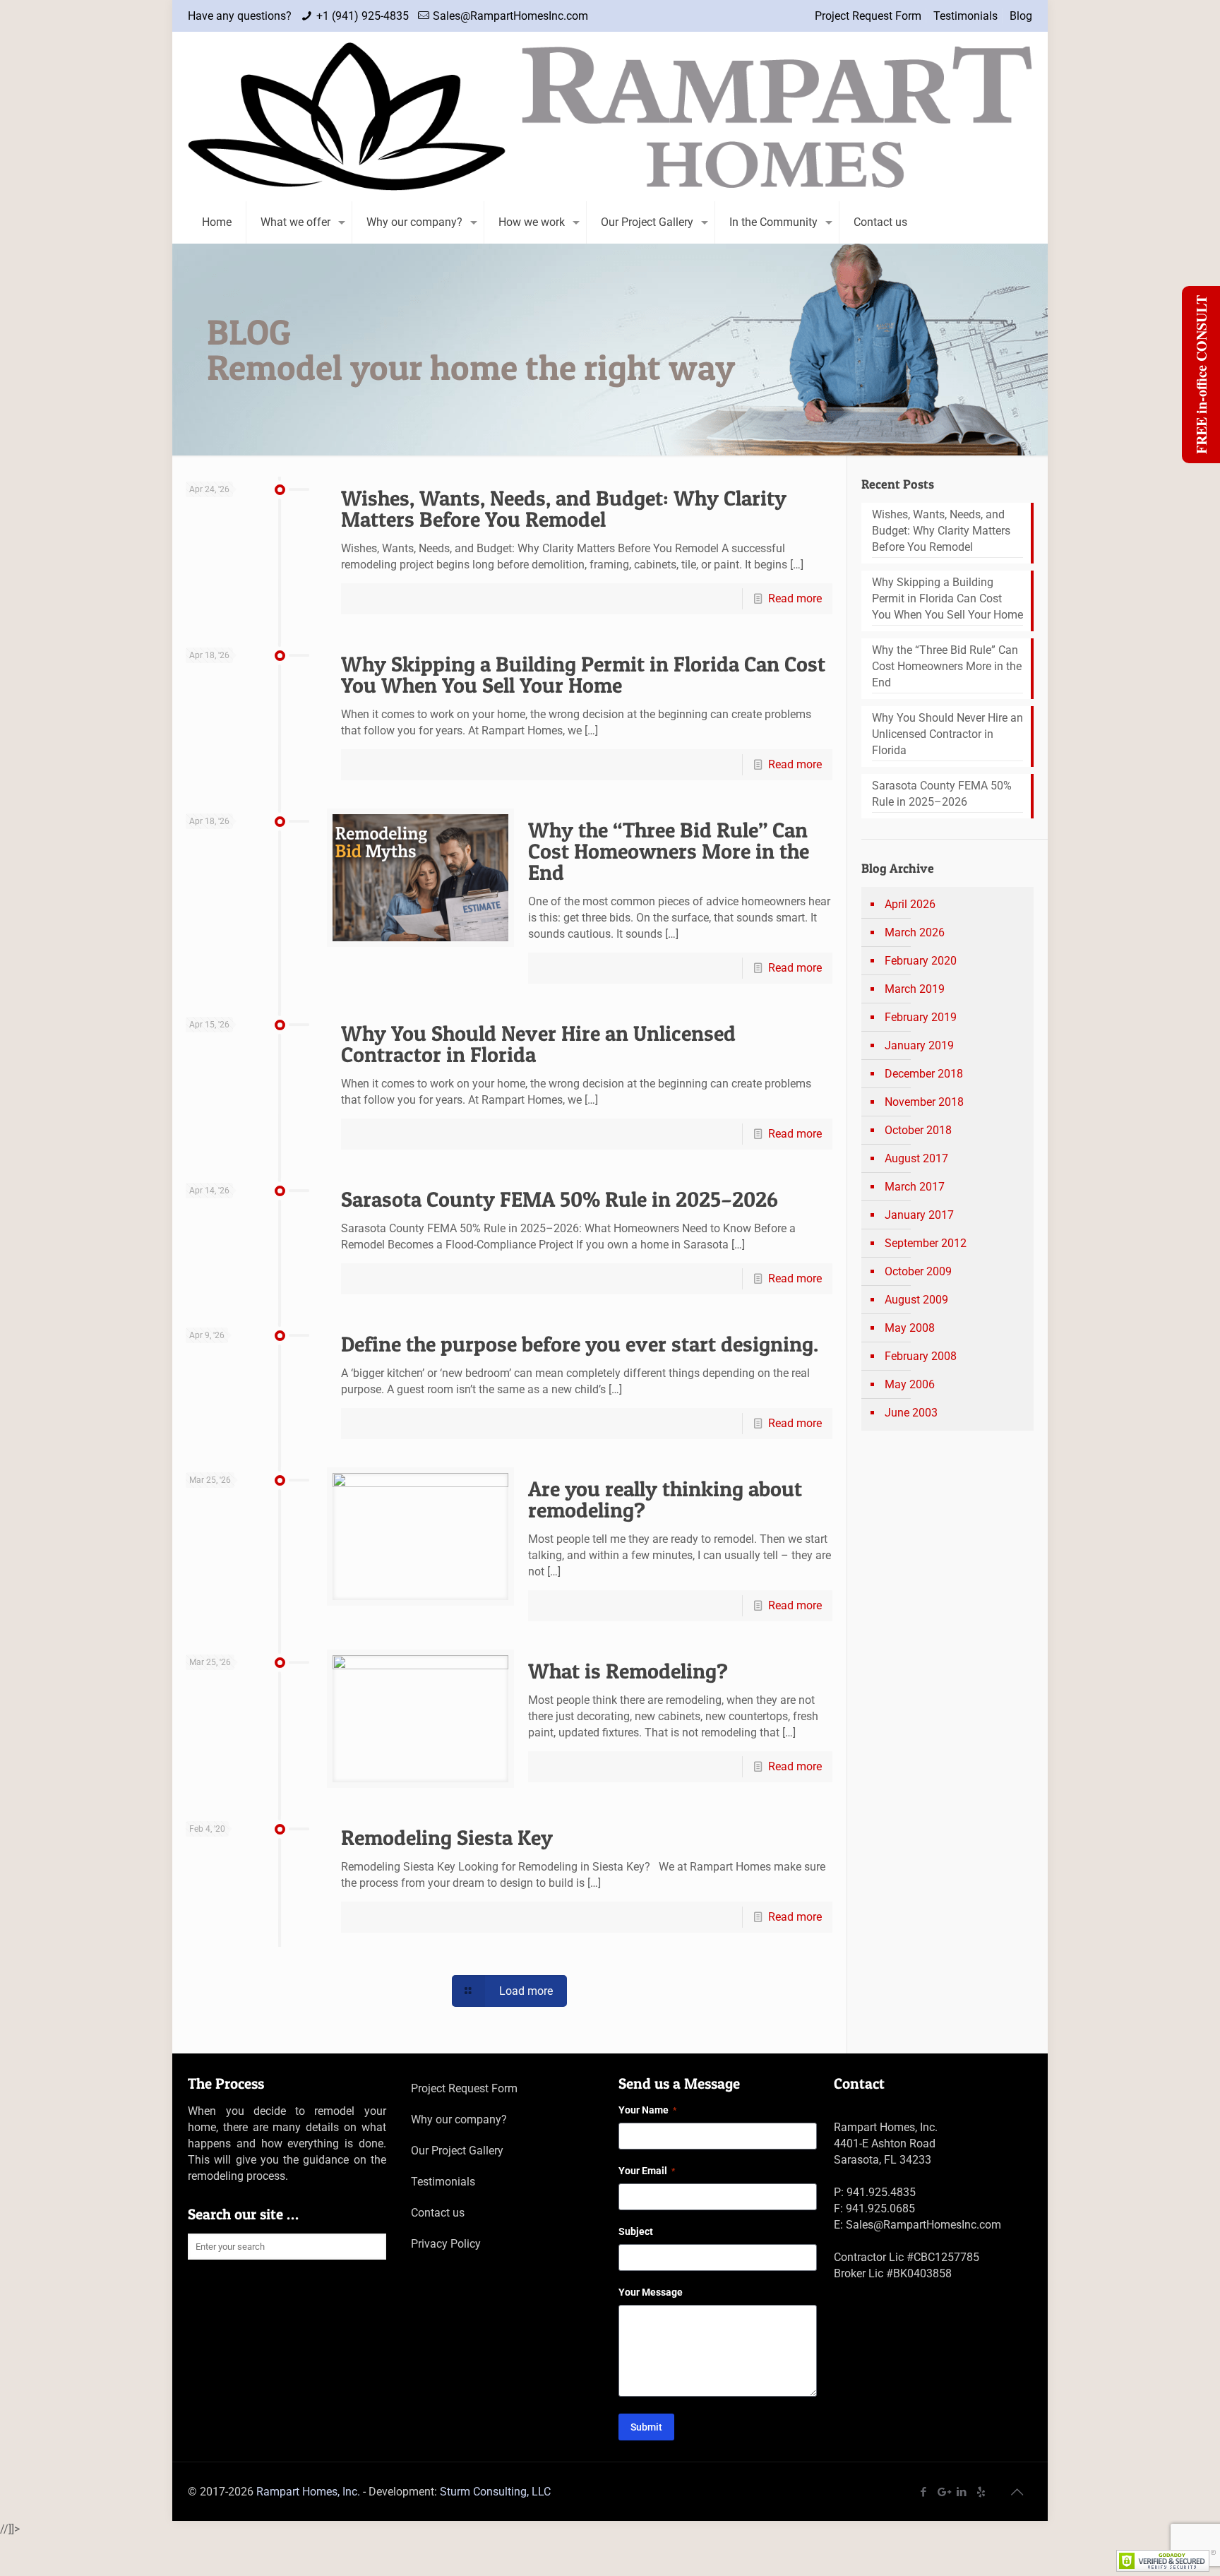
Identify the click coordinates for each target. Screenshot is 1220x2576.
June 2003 (911, 1413)
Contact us (438, 2213)
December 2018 (924, 1074)
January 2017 (919, 1215)
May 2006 (910, 1384)
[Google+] (943, 2492)
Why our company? (459, 2119)
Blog (1021, 16)
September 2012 (926, 1243)
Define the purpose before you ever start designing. (580, 1344)
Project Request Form (868, 16)
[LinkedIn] (962, 2492)
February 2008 (921, 1356)
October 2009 (918, 1271)
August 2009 (916, 1300)
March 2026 (915, 932)
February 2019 (921, 1017)
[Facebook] (924, 2492)
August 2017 (916, 1158)
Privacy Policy (446, 2244)
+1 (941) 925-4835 (363, 16)
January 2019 (919, 1045)
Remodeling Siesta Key (447, 1837)
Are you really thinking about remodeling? (665, 1499)
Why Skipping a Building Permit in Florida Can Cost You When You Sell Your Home (583, 674)
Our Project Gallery (457, 2151)
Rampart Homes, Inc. (308, 2492)
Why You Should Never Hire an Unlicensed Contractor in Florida (538, 1044)
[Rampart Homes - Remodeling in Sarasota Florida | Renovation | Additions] (610, 117)
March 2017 (915, 1187)
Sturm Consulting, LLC (495, 2492)
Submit (646, 2427)
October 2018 (918, 1130)
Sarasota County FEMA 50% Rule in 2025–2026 (560, 1199)
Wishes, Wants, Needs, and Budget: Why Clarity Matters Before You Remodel (564, 508)
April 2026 (910, 904)
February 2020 (921, 961)
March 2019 (915, 989)
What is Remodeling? (628, 1671)
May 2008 (910, 1328)
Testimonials (965, 16)
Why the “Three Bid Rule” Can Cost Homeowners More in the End (669, 851)
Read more (795, 598)
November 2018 (924, 1102)
